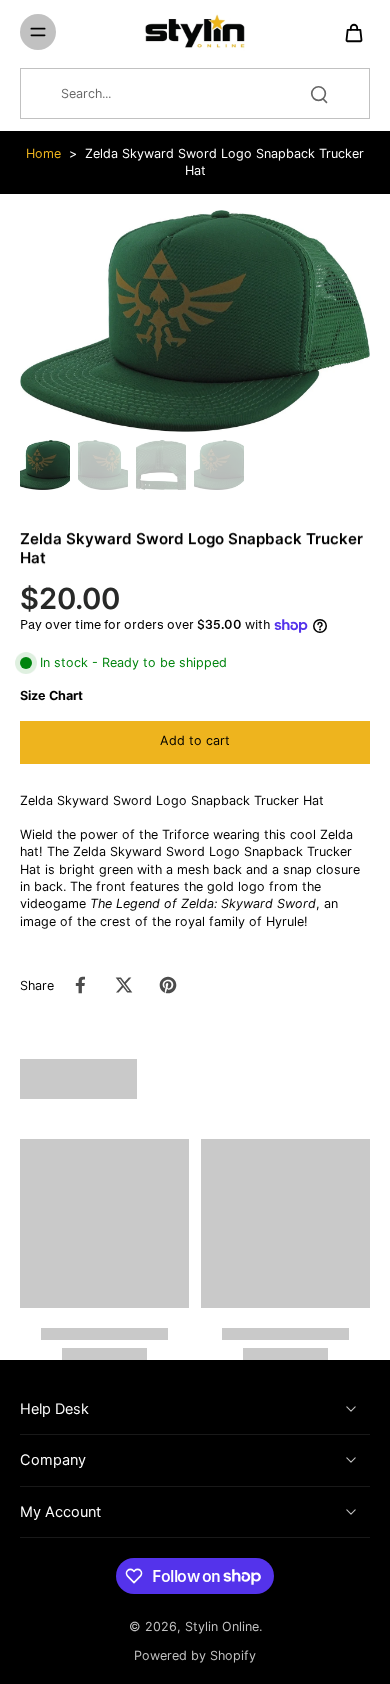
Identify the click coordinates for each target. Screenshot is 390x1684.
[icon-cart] (348, 32)
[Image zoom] (195, 321)
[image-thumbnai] (45, 465)
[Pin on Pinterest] (168, 985)
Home (43, 153)
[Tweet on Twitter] (124, 985)
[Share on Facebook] (80, 985)
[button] (195, 742)
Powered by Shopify (195, 1655)
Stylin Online (222, 1626)
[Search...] (319, 94)
